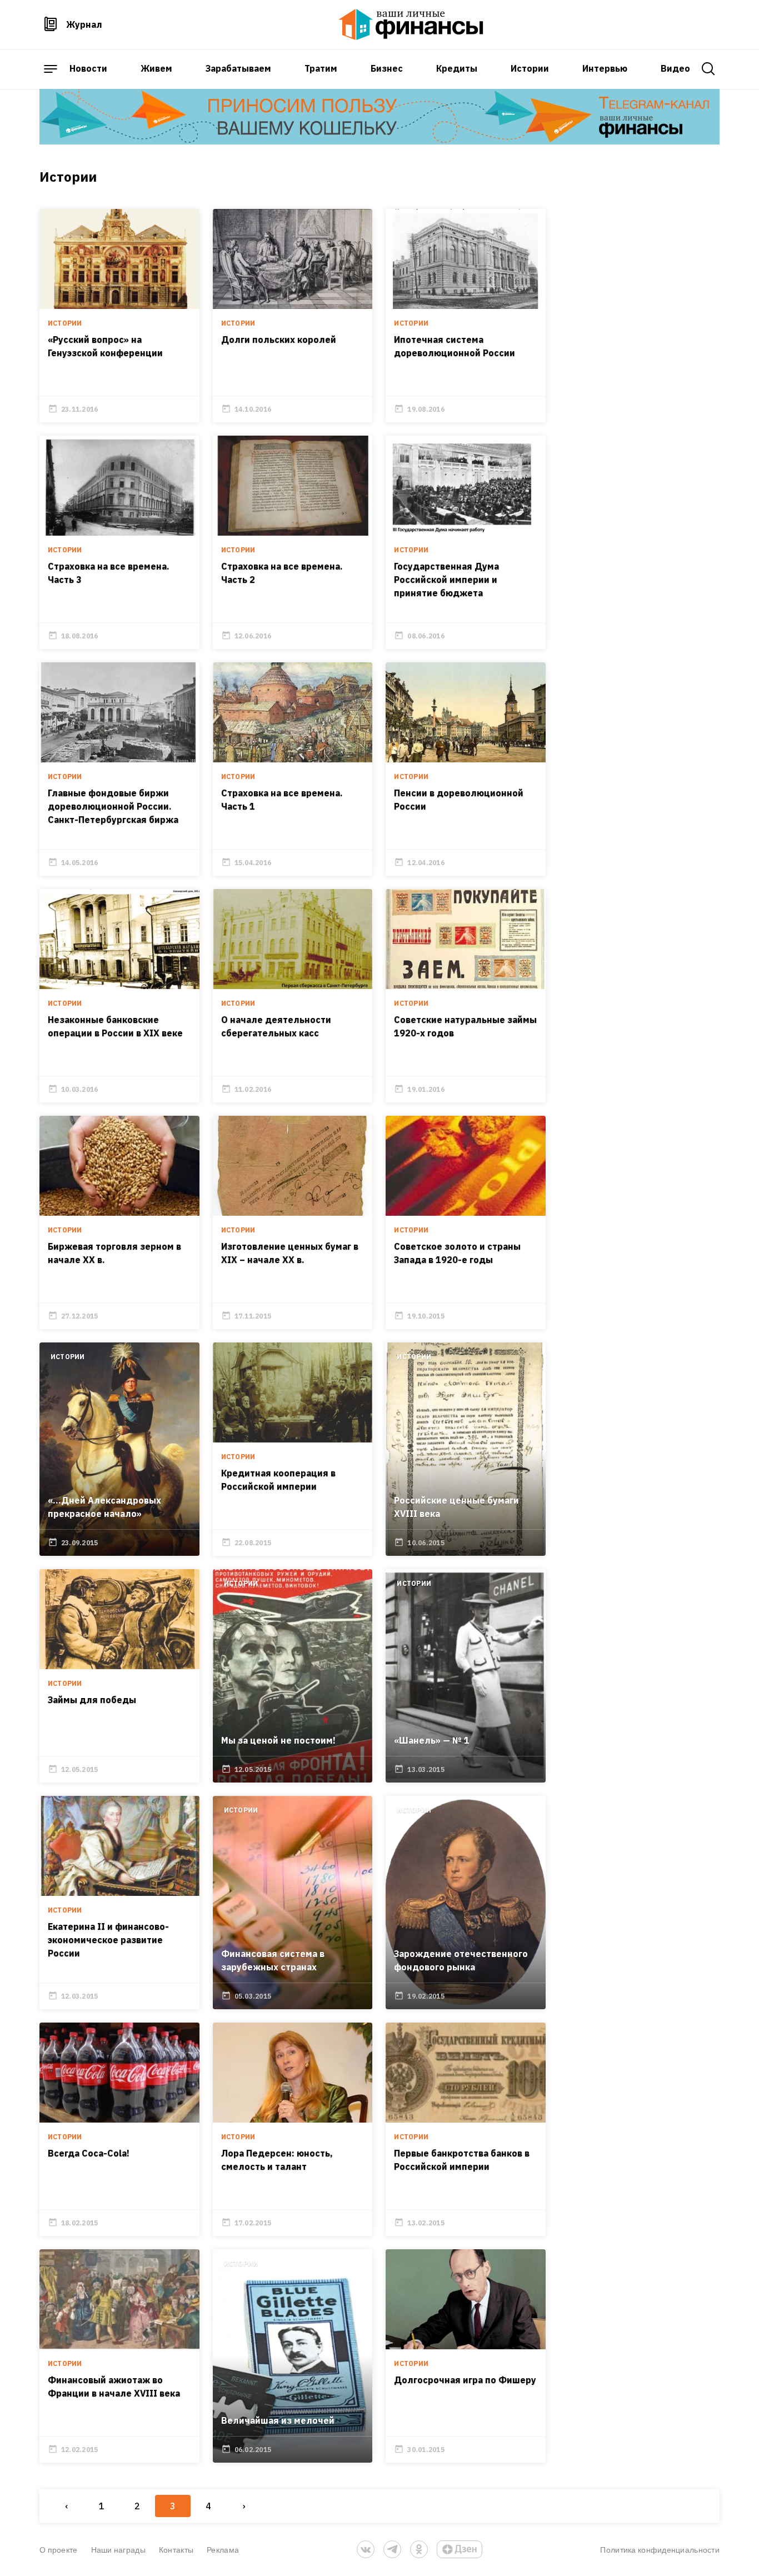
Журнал (84, 24)
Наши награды (118, 2550)
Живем (156, 68)
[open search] (708, 69)
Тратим (321, 68)
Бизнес (387, 68)
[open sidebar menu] (51, 69)
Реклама (223, 2550)
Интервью (605, 68)
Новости (88, 68)
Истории (530, 68)
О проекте (59, 2550)
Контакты (176, 2550)
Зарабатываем (238, 68)
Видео (675, 68)
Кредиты (457, 68)
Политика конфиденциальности (660, 2550)
